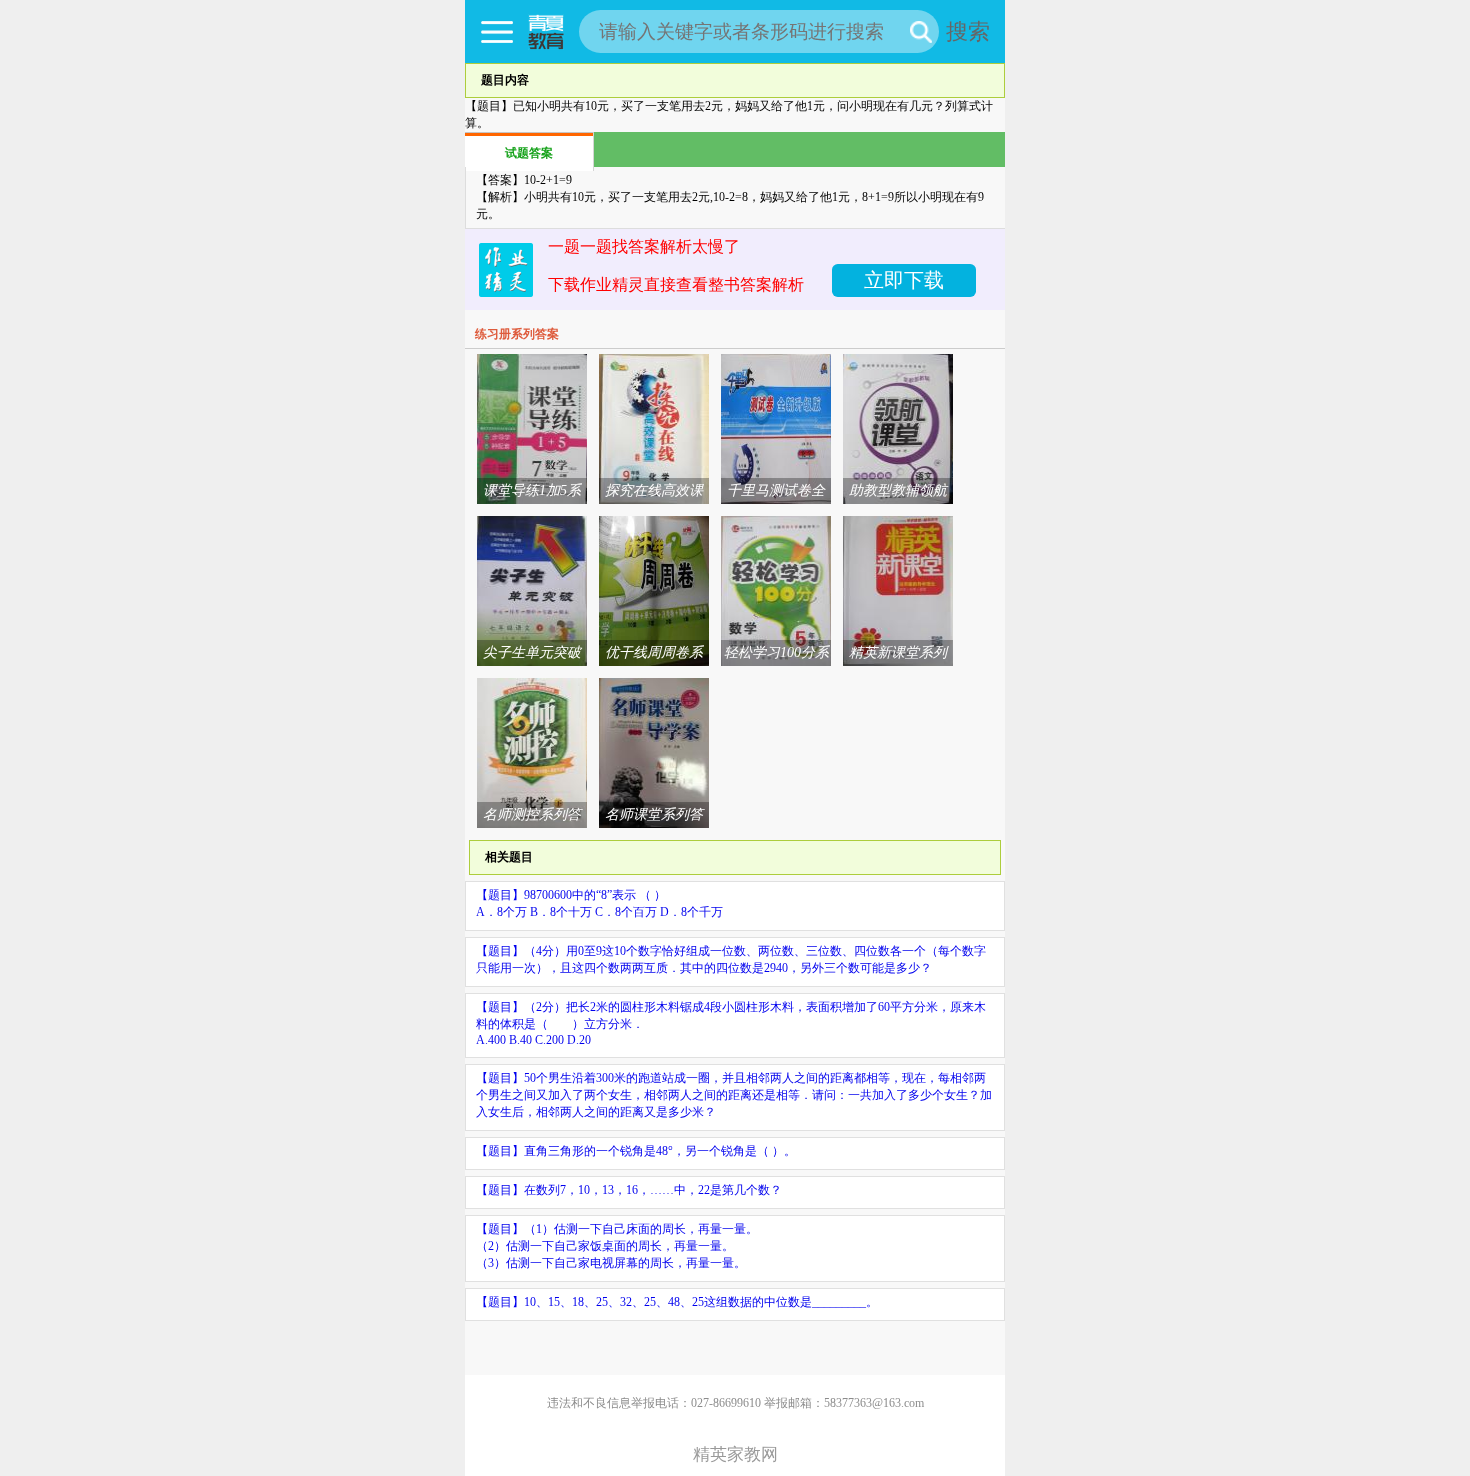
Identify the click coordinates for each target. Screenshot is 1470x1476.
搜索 (968, 31)
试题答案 (529, 153)
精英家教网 (735, 1454)
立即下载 (904, 280)
